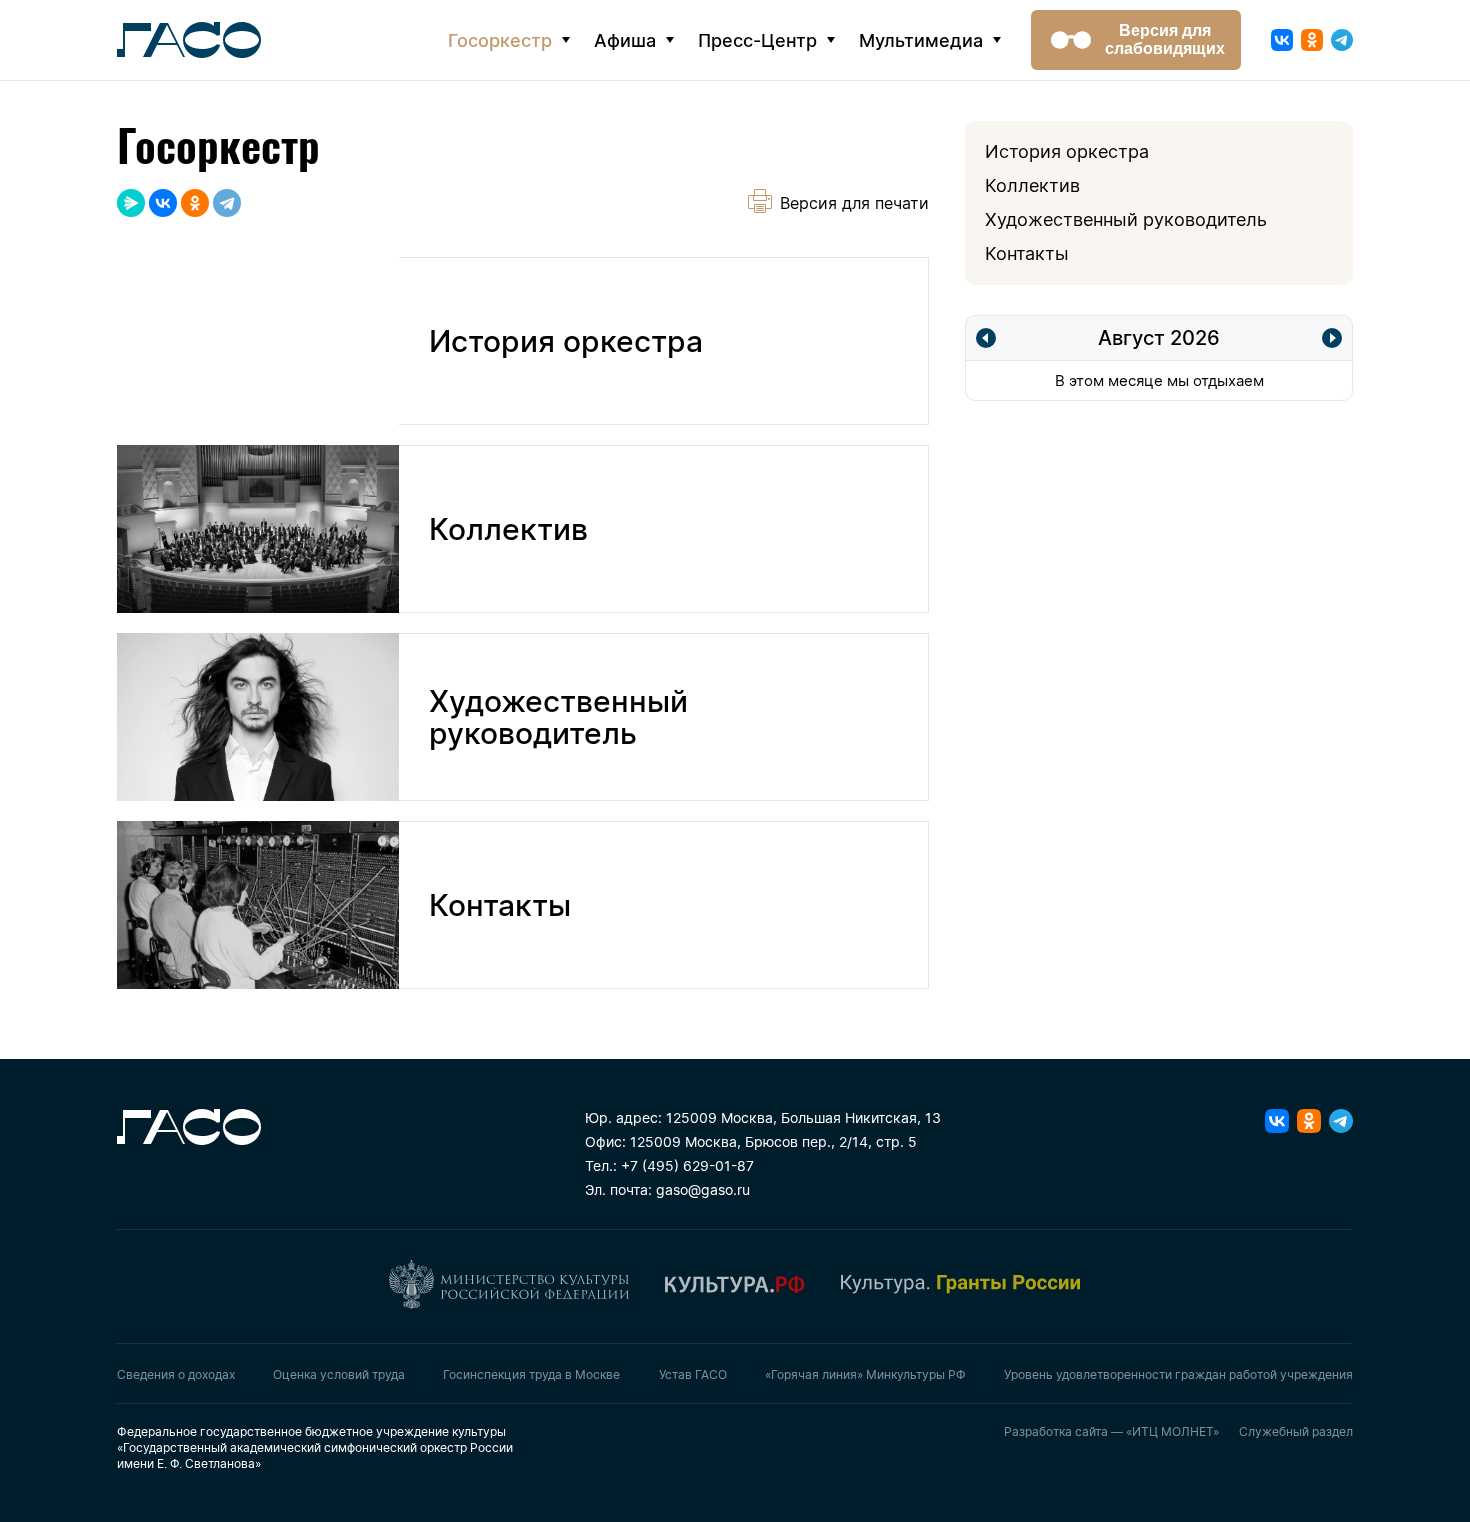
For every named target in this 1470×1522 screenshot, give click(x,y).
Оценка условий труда (339, 1374)
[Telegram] (227, 203)
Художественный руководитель (1126, 219)
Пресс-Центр (757, 40)
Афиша (625, 40)
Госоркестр (500, 40)
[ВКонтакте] (163, 203)
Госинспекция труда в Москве (531, 1374)
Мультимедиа (921, 40)
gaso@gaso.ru (703, 1189)
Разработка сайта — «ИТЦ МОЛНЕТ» (1111, 1431)
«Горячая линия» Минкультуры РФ (865, 1374)
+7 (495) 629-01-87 (687, 1165)
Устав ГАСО (693, 1374)
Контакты (1027, 253)
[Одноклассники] (195, 203)
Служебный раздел (1296, 1431)
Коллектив (1032, 185)
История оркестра (1067, 151)
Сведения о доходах (176, 1374)
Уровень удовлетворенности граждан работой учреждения (1178, 1374)
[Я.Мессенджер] (131, 203)
